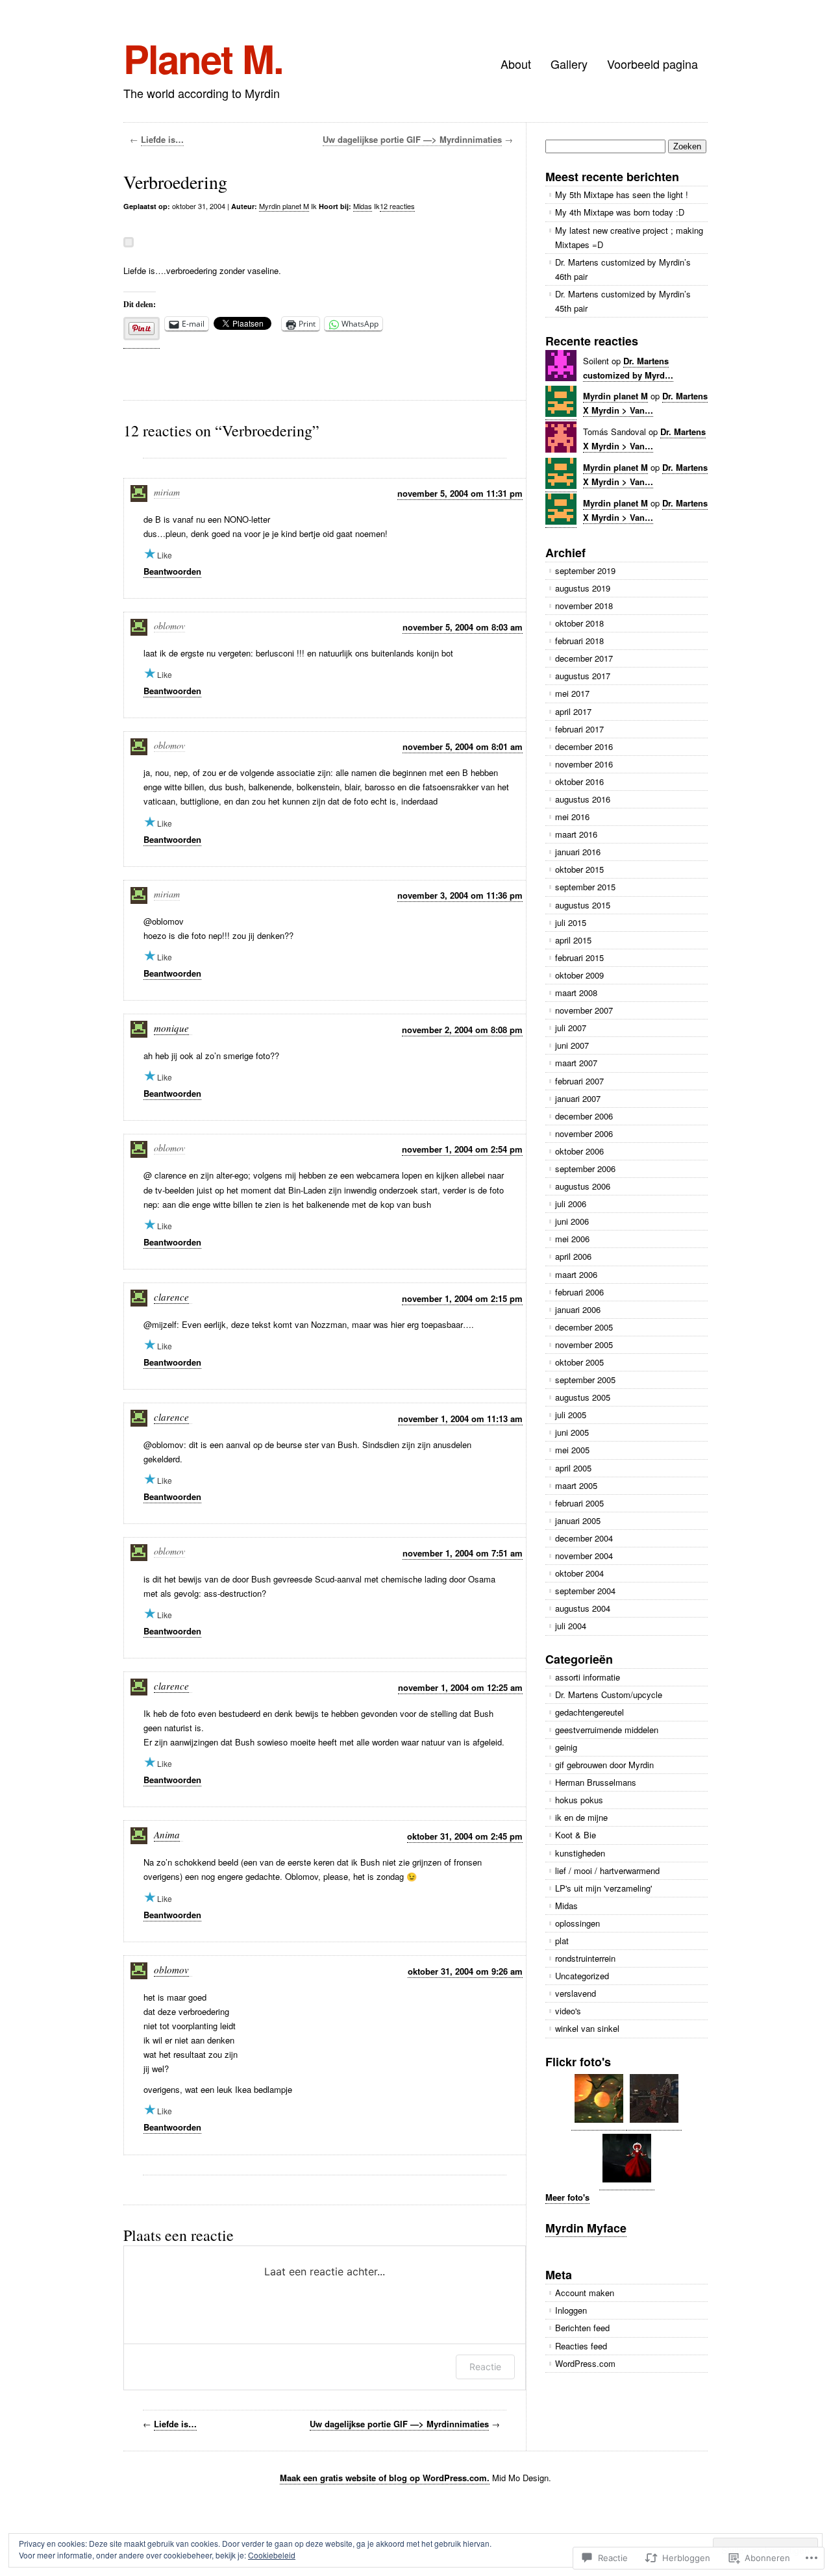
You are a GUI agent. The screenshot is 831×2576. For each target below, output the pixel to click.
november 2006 (584, 1133)
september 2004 (585, 1591)
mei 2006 (572, 1239)
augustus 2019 (583, 588)
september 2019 (585, 570)
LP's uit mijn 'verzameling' (603, 1888)
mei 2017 (572, 693)
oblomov (171, 1970)
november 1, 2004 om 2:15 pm (462, 1298)
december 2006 (584, 1116)
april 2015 (573, 940)
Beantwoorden (172, 571)
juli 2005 (571, 1415)
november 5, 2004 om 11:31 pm (460, 493)
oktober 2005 (579, 1362)
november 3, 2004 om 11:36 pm (460, 895)
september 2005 (585, 1380)
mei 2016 (572, 817)
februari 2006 (579, 1292)
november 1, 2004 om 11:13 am (460, 1419)
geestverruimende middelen (607, 1730)
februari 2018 (579, 641)
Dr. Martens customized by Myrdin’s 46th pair (623, 269)
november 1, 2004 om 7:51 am (463, 1553)
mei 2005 (572, 1450)
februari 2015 (579, 957)
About (516, 64)
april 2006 (573, 1256)
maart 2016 (576, 834)
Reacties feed (581, 2346)
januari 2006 (578, 1309)
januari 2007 (578, 1098)
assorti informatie (588, 1677)
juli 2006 (571, 1204)
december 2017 (584, 658)
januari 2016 (578, 852)
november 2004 (584, 1556)
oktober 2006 (579, 1151)
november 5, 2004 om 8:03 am (463, 627)
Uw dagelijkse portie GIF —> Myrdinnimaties (412, 139)
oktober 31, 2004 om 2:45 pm (465, 1836)
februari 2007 (579, 1081)
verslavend (576, 1993)
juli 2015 (571, 922)
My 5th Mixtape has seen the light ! (622, 194)
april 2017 (573, 711)
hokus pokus (579, 1800)
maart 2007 (576, 1063)
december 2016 (584, 746)
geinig (566, 1747)
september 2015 (585, 887)
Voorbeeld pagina (652, 64)
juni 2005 (572, 1432)
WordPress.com (585, 2363)
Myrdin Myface (586, 2228)
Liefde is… (162, 139)
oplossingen (577, 1923)
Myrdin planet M (284, 206)
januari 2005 (578, 1520)
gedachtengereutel (589, 1712)
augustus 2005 (583, 1397)
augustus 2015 (583, 905)
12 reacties (397, 206)
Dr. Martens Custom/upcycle (609, 1694)
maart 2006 (576, 1274)
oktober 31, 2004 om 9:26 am (465, 1971)
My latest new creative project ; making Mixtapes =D (629, 237)
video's (568, 2011)
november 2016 (584, 764)
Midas (363, 206)
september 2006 (585, 1169)
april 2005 (573, 1468)
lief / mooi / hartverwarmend (607, 1870)
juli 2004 (571, 1626)
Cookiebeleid (272, 2555)
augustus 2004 (583, 1608)
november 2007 (584, 1010)
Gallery (569, 64)
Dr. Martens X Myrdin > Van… (645, 510)
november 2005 (584, 1344)
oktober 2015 (579, 869)
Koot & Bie (576, 1835)
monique (171, 1028)
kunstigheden (580, 1853)
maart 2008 (576, 993)
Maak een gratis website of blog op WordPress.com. (385, 2478)
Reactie (485, 2367)
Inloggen (571, 2310)
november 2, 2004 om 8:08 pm (462, 1030)
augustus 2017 (583, 676)
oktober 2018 (579, 623)
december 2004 (584, 1538)
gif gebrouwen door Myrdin (604, 1765)
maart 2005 (576, 1485)
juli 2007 (571, 1028)
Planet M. (203, 58)
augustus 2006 (583, 1186)
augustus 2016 (583, 799)
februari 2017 (579, 729)
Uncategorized (582, 1976)
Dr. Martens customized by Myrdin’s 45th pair (623, 301)
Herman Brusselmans (596, 1782)
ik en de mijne (581, 1817)
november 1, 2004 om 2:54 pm (462, 1149)
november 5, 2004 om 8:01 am (463, 746)
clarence (171, 1297)
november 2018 (584, 606)
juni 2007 (572, 1045)
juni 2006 (572, 1221)
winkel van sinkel (587, 2028)
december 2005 (584, 1327)
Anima (167, 1834)
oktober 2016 (579, 782)
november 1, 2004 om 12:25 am (460, 1687)
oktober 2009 (579, 975)
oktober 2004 (579, 1573)
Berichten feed (582, 2328)
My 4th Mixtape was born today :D (620, 212)
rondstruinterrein (585, 1958)
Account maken (585, 2293)
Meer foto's (567, 2197)
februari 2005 (579, 1503)
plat (562, 1941)
